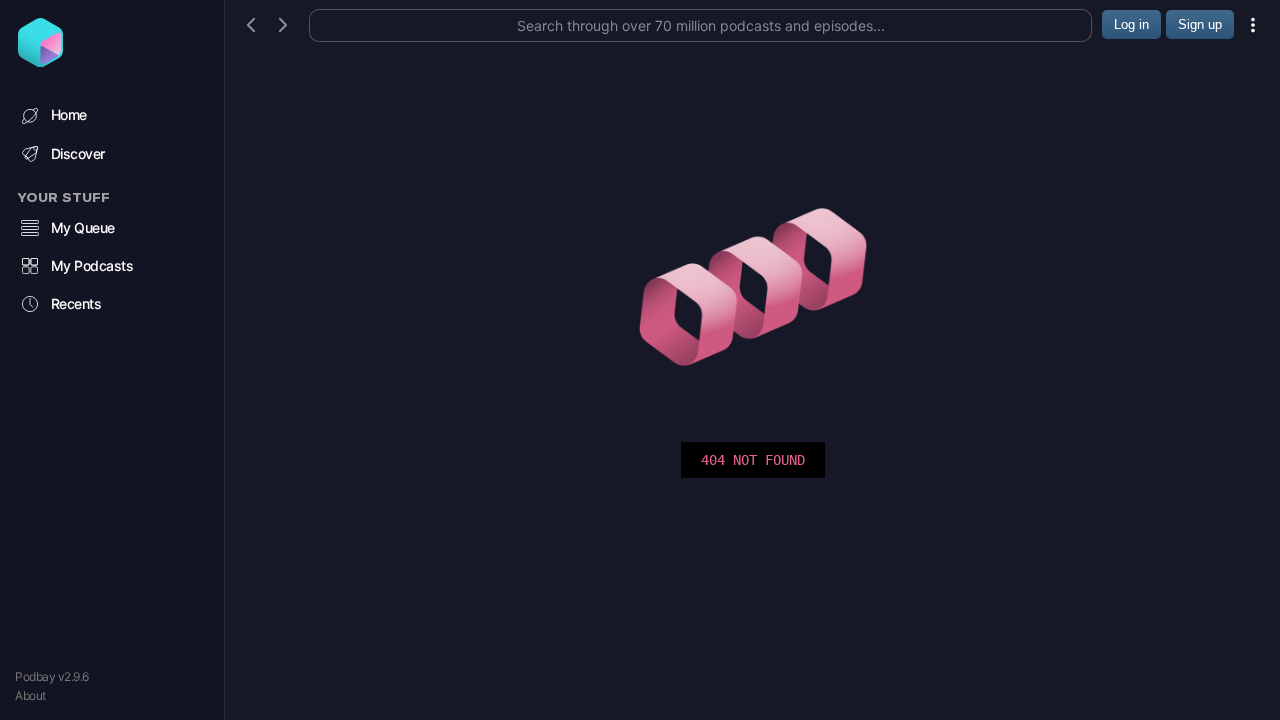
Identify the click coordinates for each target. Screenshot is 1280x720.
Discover (78, 153)
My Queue (83, 227)
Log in (1131, 24)
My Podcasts (92, 265)
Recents (76, 303)
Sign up (1200, 24)
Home (69, 114)
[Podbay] (40, 61)
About (30, 695)
